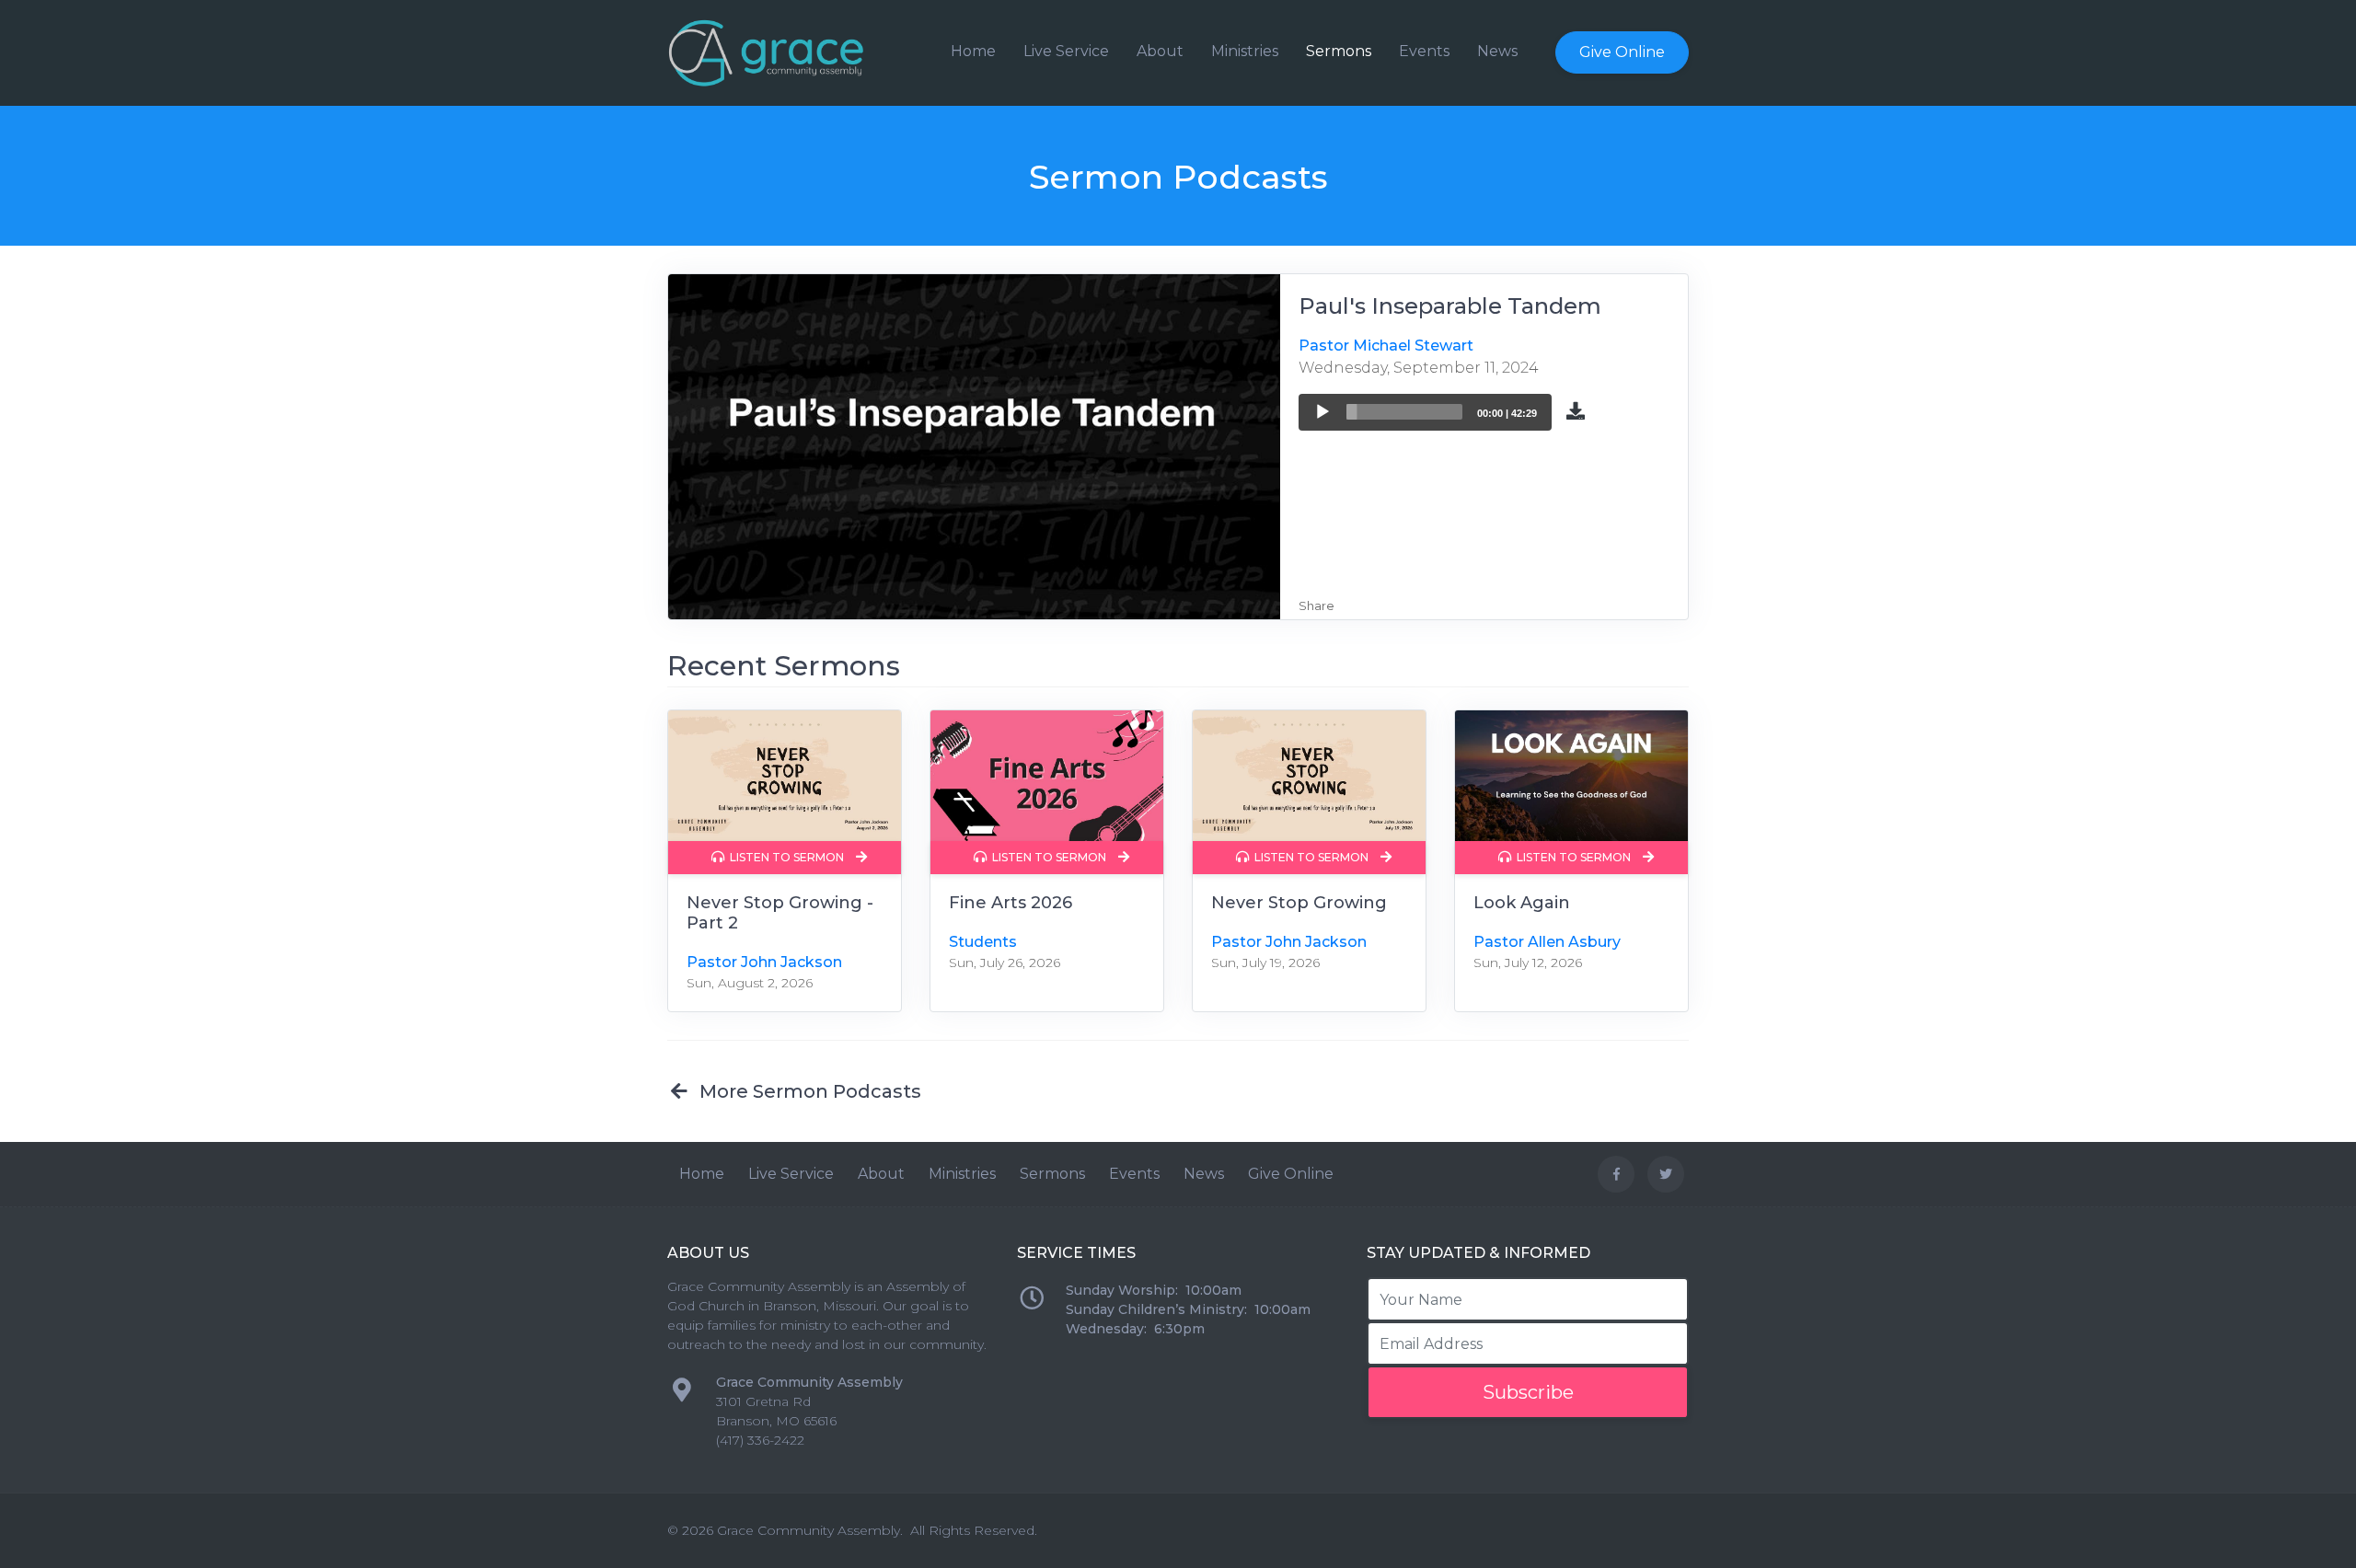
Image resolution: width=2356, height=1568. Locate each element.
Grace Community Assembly (808, 1530)
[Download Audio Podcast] (1576, 409)
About (1160, 51)
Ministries (1245, 51)
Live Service (1066, 51)
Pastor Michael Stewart (1386, 346)
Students (983, 942)
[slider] (1404, 412)
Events (1424, 51)
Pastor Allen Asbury (1547, 942)
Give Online (1622, 52)
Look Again (1522, 903)
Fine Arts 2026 (1011, 903)
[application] (1425, 412)
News (1497, 51)
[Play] (1322, 412)
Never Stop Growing (1299, 903)
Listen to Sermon (785, 857)
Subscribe (1528, 1392)
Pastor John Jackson (764, 962)
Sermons (1339, 51)
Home (973, 51)
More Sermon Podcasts (806, 1091)
